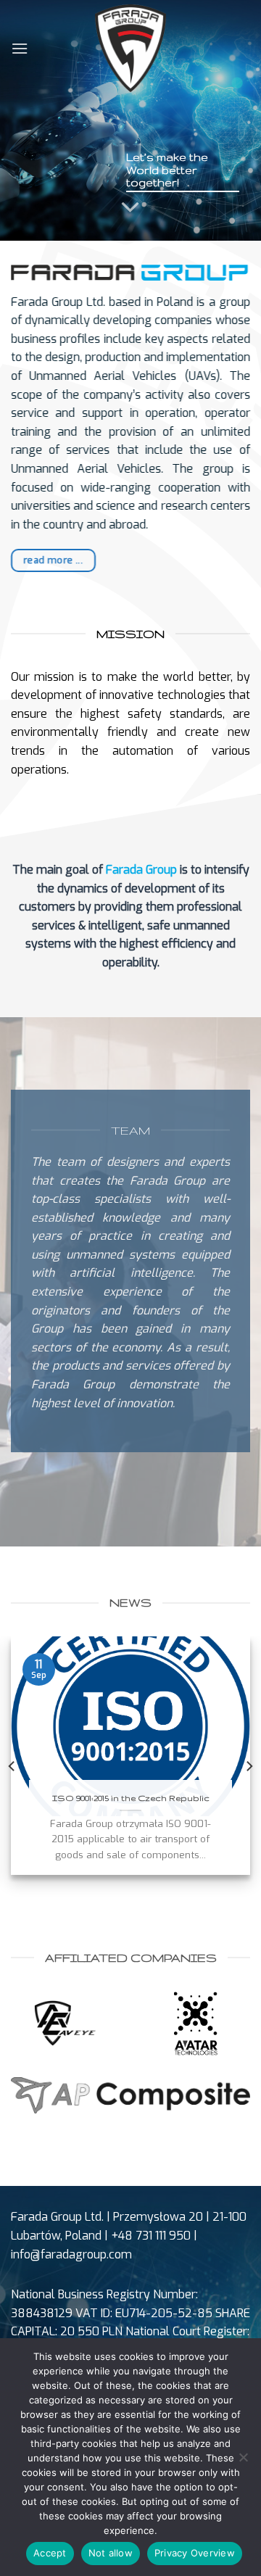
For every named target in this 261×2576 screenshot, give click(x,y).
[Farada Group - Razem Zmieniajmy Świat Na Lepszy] (131, 48)
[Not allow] (243, 2461)
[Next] (249, 1766)
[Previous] (12, 1766)
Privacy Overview (195, 2553)
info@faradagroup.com (71, 2254)
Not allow (111, 2553)
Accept (50, 2553)
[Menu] (20, 48)
